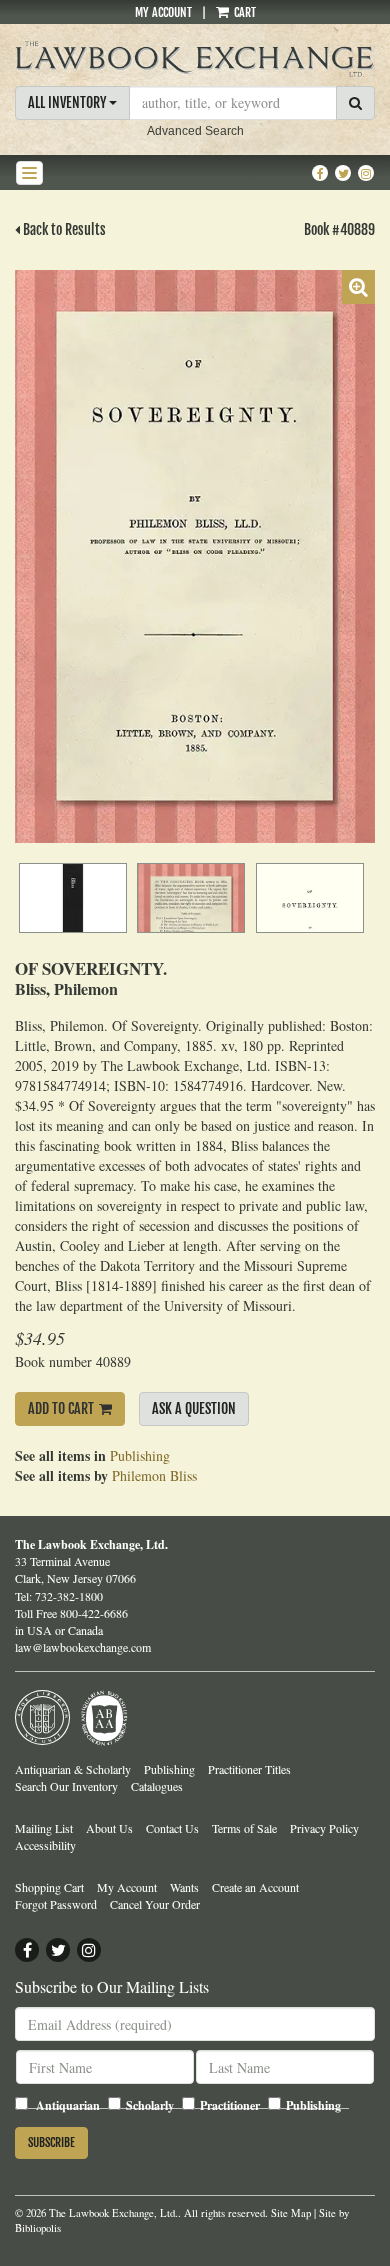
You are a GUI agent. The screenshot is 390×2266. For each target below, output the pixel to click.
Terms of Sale (244, 1828)
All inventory (68, 102)
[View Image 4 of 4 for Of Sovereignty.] (310, 898)
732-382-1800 (69, 1596)
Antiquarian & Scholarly (73, 1769)
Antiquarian (68, 2105)
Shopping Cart (49, 1887)
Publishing (140, 1455)
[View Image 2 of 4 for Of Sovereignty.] (73, 898)
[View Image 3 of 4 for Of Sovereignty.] (191, 898)
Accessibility (45, 1845)
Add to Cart (61, 1408)
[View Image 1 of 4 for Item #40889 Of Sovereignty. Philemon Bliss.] (195, 556)
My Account (163, 12)
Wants (184, 1887)
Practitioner (230, 2105)
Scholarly (150, 2105)
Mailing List (44, 1828)
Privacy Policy (324, 1828)
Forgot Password (56, 1904)
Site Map (291, 2213)
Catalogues (157, 1786)
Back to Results (63, 229)
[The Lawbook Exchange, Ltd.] (195, 59)
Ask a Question (194, 1408)
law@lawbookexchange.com (83, 1647)
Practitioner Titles (249, 1769)
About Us (109, 1828)
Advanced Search (195, 131)
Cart (243, 12)
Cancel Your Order (155, 1904)
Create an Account (255, 1887)
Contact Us (172, 1828)
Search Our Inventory (66, 1786)
